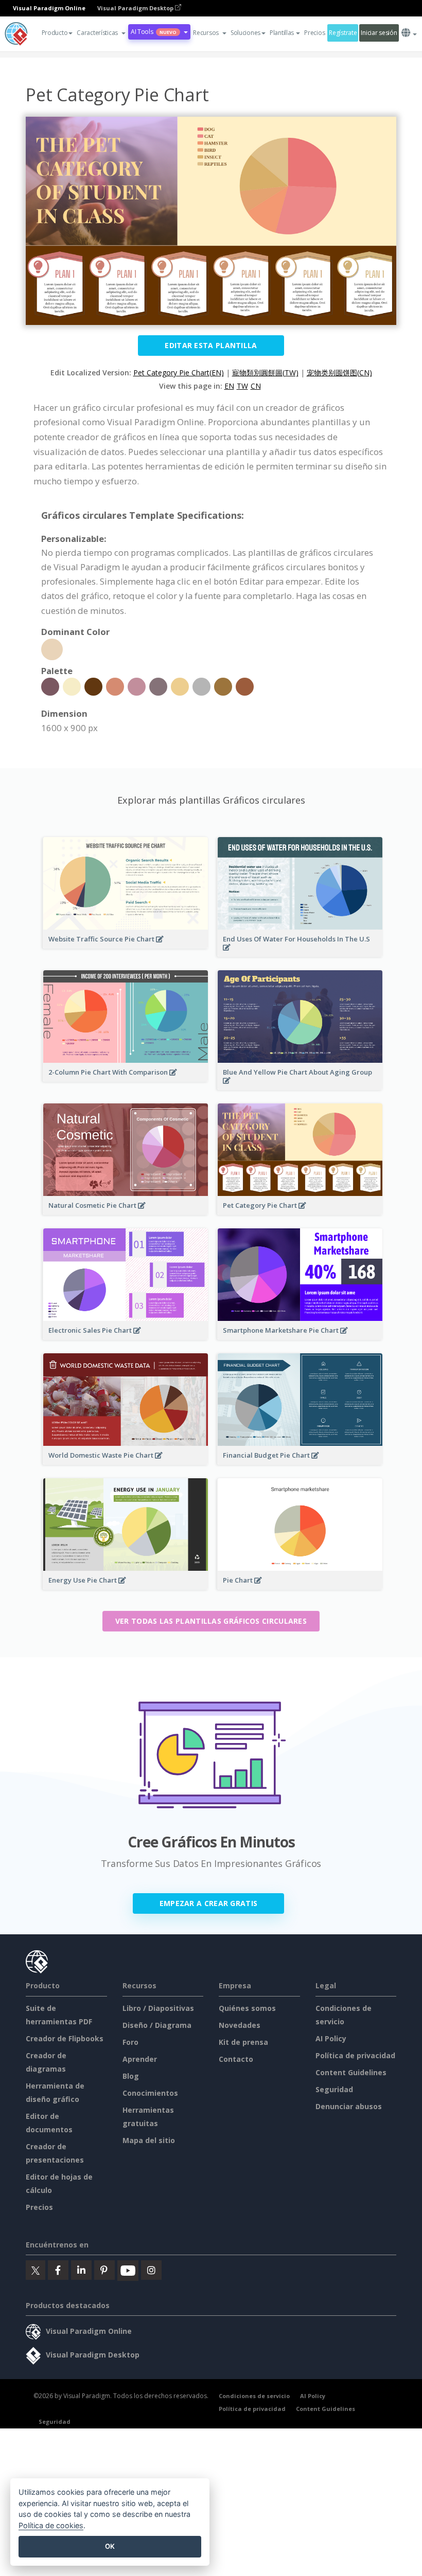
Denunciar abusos (349, 2106)
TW (242, 386)
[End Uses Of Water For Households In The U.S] (300, 954)
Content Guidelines (351, 2072)
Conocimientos (150, 2093)
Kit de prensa (243, 2042)
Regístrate (343, 33)
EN (229, 386)
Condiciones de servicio (254, 2396)
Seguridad (334, 2089)
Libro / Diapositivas (158, 2008)
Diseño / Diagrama (157, 2025)
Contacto (236, 2059)
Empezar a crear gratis (209, 1903)
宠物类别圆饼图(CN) (339, 373)
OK (110, 2546)
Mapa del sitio (149, 2140)
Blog (131, 2076)
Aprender (140, 2059)
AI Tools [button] (154, 32)
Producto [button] (55, 33)
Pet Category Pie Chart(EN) (179, 373)
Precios (314, 33)
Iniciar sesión (379, 33)
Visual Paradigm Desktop (136, 8)
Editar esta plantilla (211, 345)
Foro (130, 2042)
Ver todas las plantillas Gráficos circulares (211, 1621)
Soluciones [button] (245, 33)
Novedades (240, 2025)
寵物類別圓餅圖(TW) (265, 373)
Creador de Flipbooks (65, 2038)
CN (256, 386)
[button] (101, 33)
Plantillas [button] (282, 33)
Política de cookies (51, 2525)
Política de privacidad (355, 2055)
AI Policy (331, 2038)
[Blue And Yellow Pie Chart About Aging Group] (300, 1087)
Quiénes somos (247, 2008)
